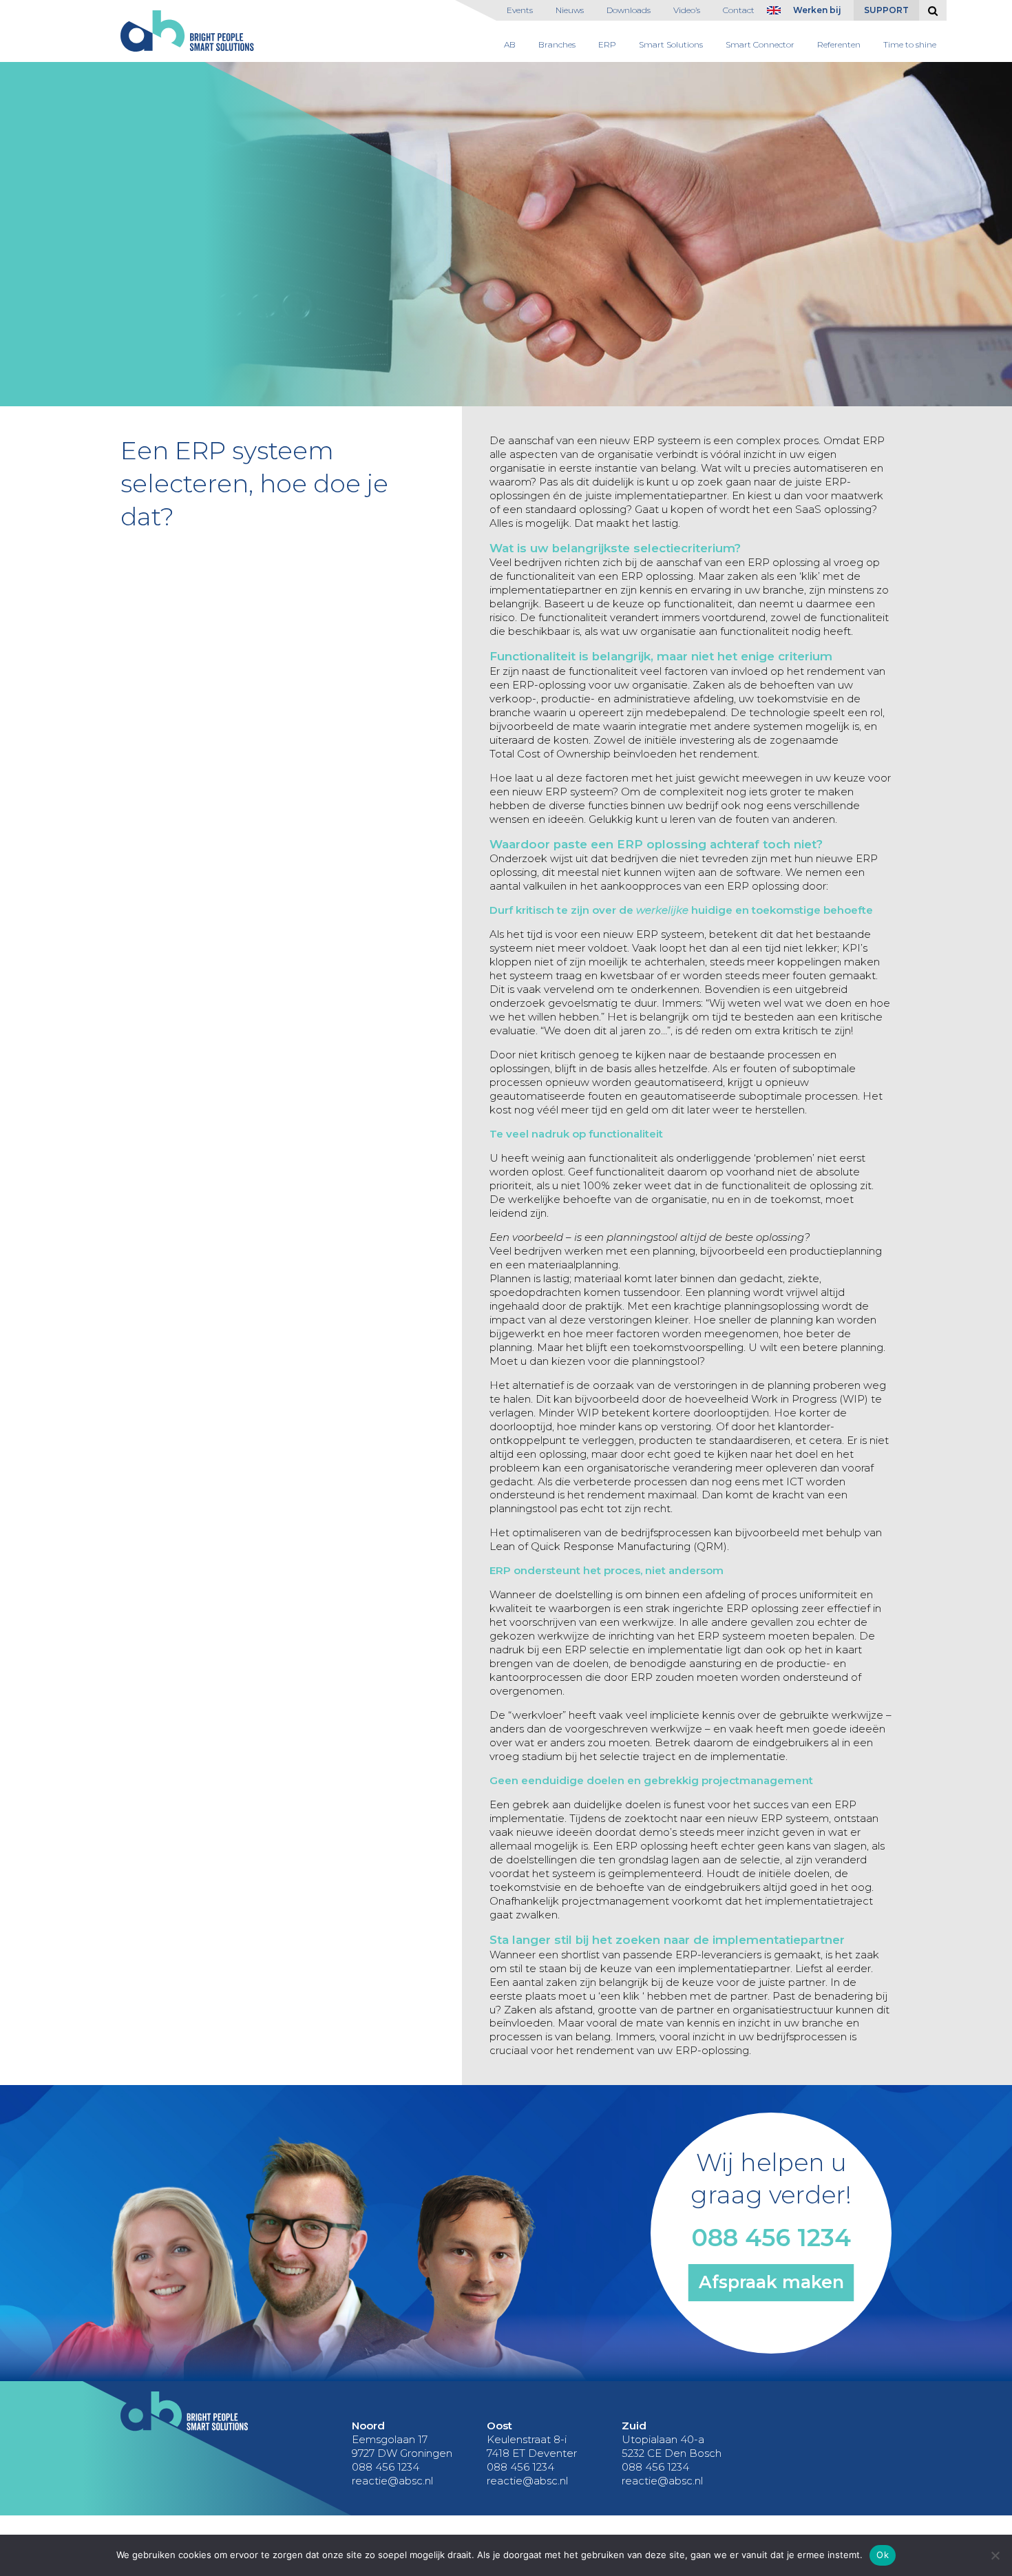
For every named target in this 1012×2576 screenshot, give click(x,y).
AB (510, 44)
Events (520, 10)
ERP (607, 44)
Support (886, 10)
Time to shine (910, 44)
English (777, 13)
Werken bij (817, 10)
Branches (557, 44)
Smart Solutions (671, 44)
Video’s (687, 10)
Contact (739, 10)
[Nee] (995, 2555)
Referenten (839, 44)
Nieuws (570, 10)
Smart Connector (760, 44)
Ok (883, 2555)
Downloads (629, 10)
